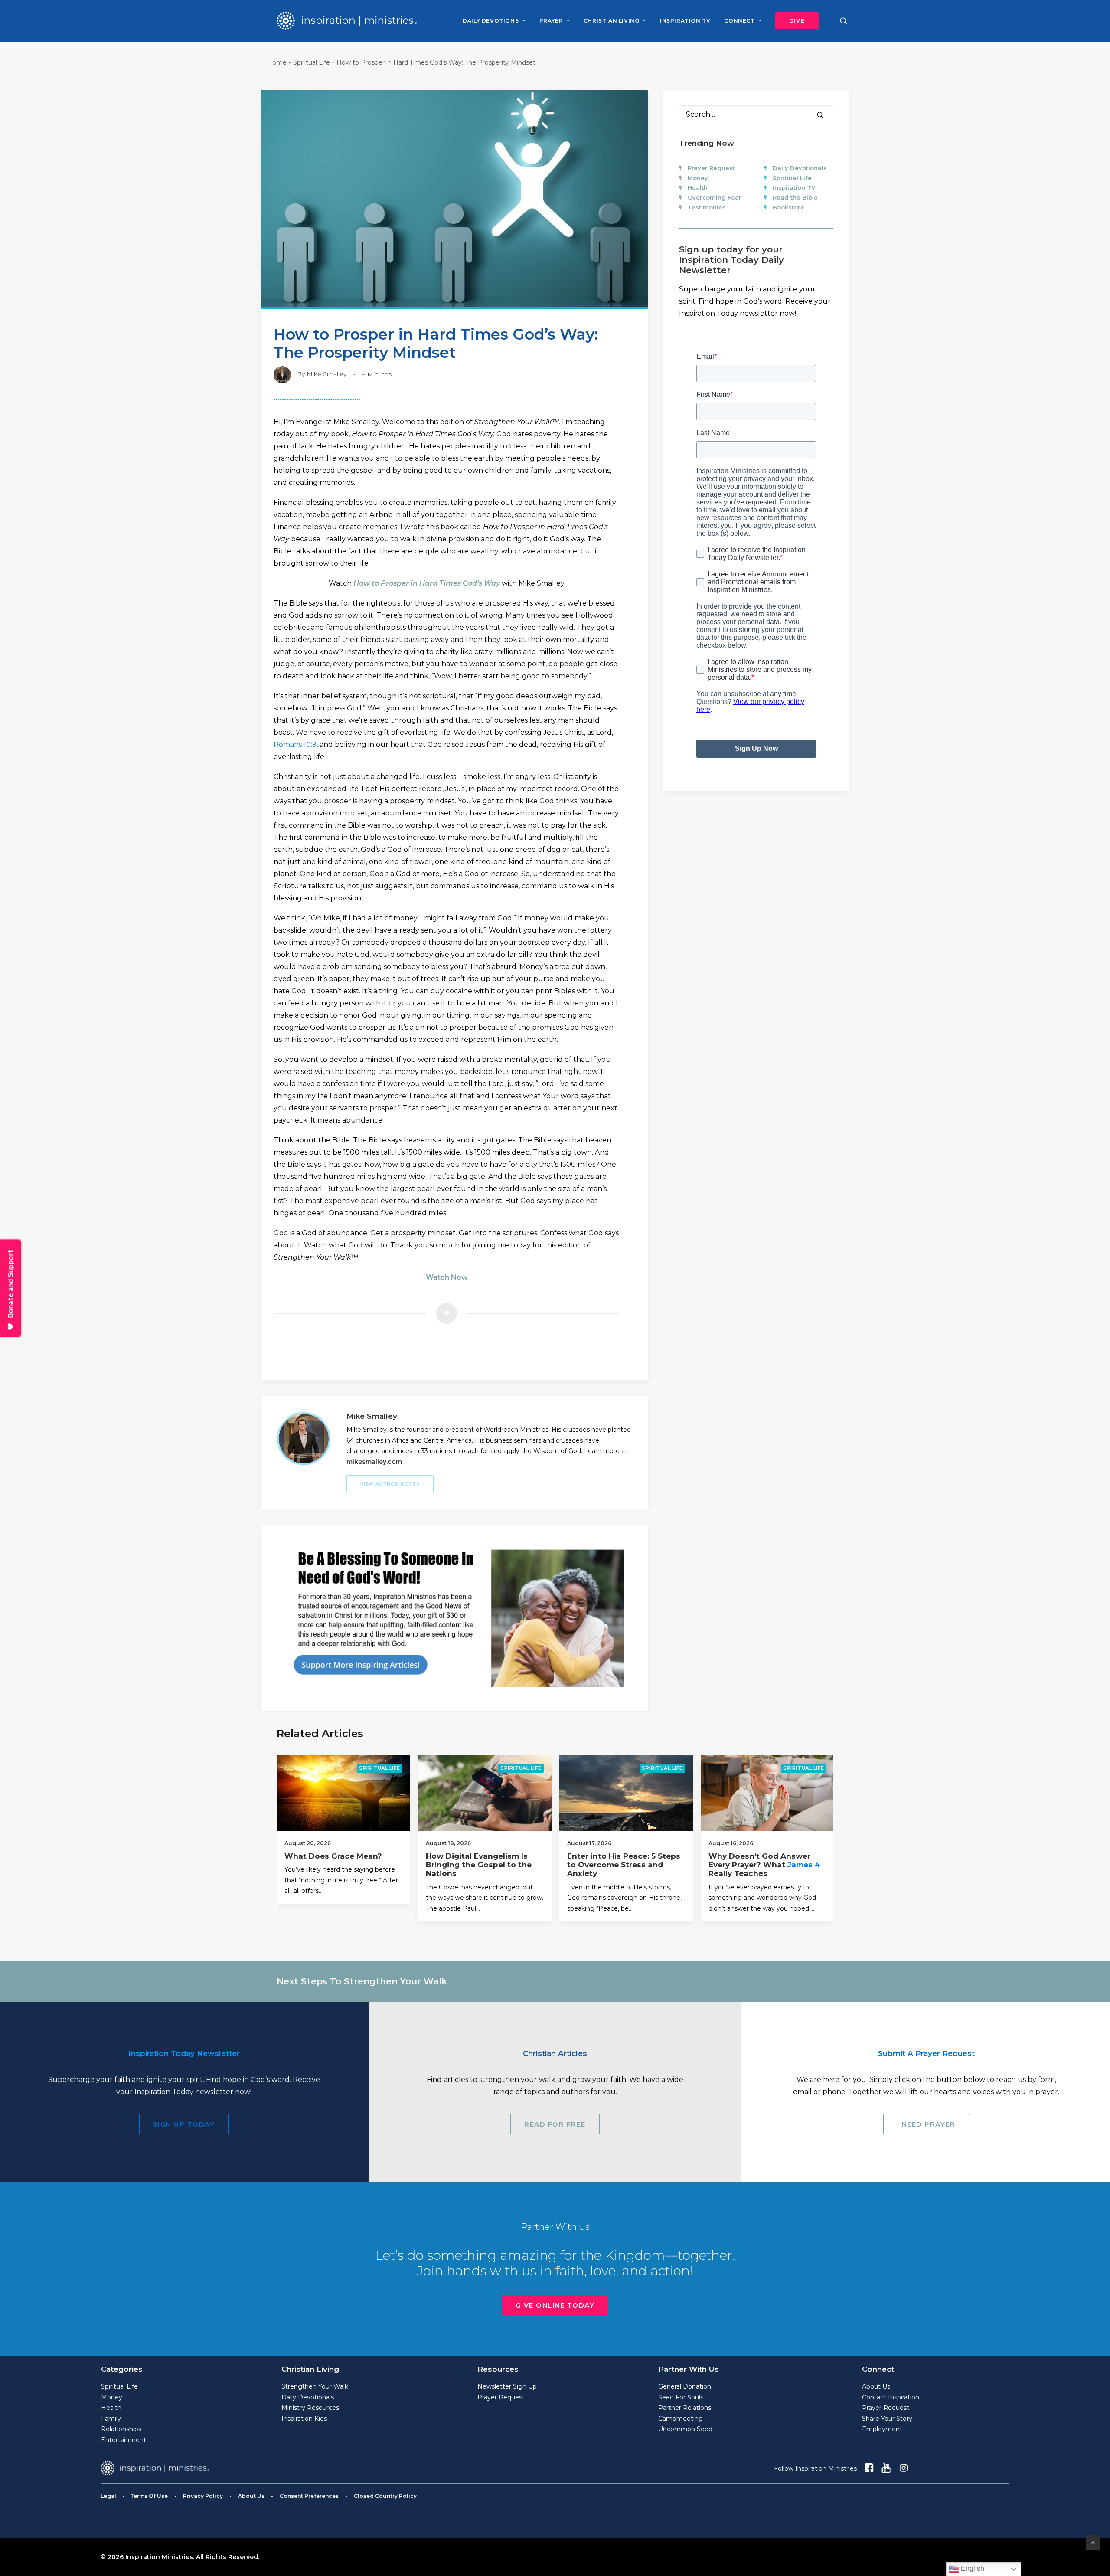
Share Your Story (887, 2419)
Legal (108, 2496)
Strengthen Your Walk (315, 2386)
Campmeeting (681, 2419)
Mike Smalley (326, 374)
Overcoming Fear (715, 197)
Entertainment (124, 2440)
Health (698, 187)
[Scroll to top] (1093, 2542)
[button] (794, 21)
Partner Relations (685, 2408)
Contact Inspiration (891, 2397)
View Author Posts (390, 1484)
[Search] (756, 114)
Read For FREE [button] (555, 2124)
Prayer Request (711, 168)
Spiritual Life (312, 62)
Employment (882, 2429)
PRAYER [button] (551, 21)
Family (111, 2419)
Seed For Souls (681, 2397)
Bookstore (788, 207)
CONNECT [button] (739, 21)
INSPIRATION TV (685, 21)
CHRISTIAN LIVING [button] (612, 21)
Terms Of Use (149, 2496)
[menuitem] (494, 21)
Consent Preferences (309, 2496)
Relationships (121, 2429)
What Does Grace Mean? (333, 1856)
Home (277, 62)
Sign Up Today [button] (184, 2124)
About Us (876, 2386)
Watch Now (447, 1277)
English (972, 2568)
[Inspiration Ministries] (347, 21)
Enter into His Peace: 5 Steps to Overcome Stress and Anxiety (624, 1865)
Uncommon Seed (685, 2429)
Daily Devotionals (800, 168)
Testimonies (707, 207)
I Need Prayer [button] (926, 2124)
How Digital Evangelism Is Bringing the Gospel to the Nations (479, 1865)
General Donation (685, 2386)
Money (698, 178)
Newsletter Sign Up (507, 2386)
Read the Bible (795, 197)
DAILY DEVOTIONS (491, 21)
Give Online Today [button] (555, 2305)
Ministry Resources (310, 2408)
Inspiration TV (794, 187)
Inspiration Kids (304, 2419)
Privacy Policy (203, 2496)
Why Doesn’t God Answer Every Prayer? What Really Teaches (764, 1865)
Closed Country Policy (385, 2496)
